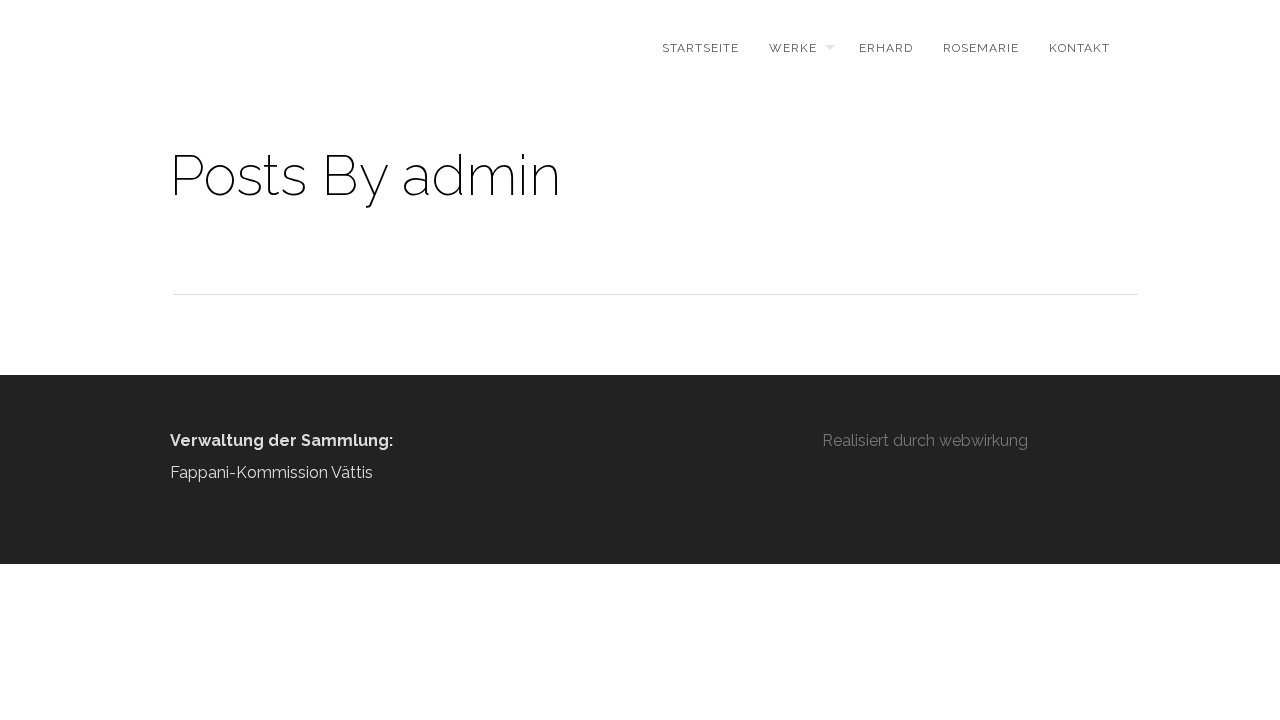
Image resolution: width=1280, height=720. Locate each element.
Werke (793, 48)
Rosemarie (981, 48)
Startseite (700, 48)
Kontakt (1079, 48)
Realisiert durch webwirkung (925, 440)
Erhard (886, 48)
